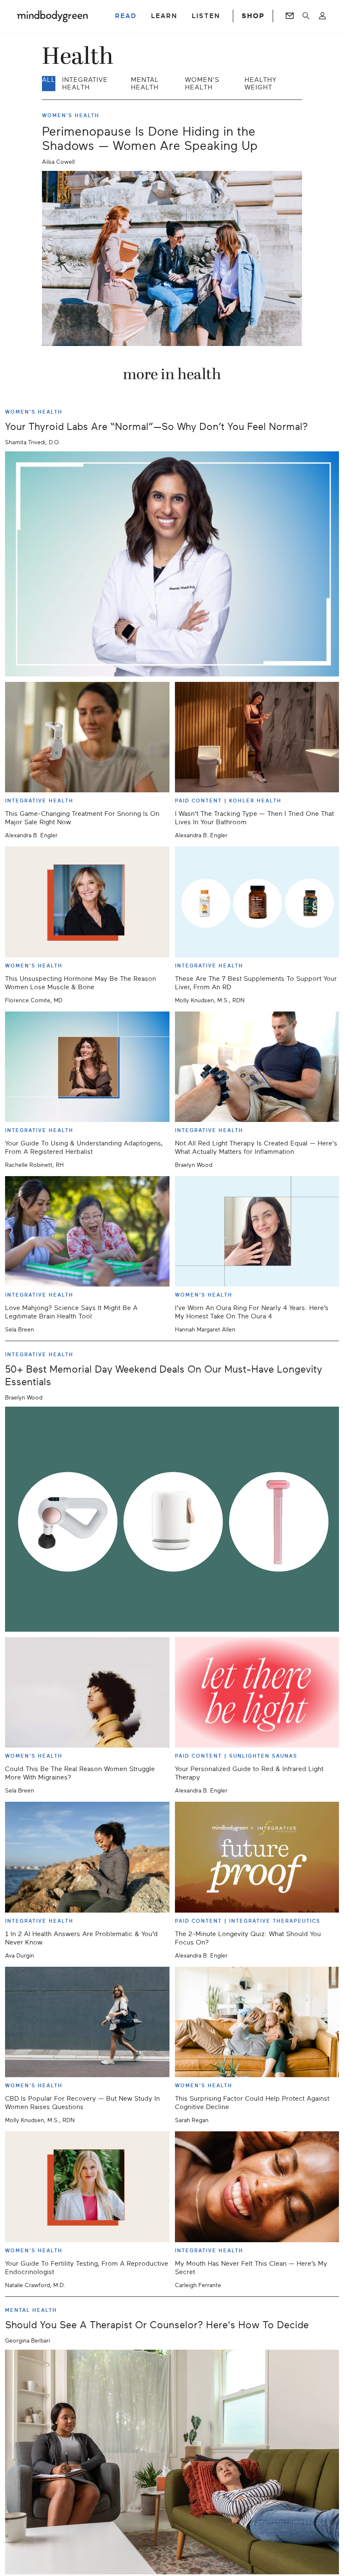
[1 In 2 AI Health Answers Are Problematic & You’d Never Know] (87, 1857)
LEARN (164, 16)
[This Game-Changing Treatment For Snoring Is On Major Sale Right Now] (87, 737)
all (49, 80)
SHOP (253, 16)
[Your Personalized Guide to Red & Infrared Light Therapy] (257, 1692)
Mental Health (145, 84)
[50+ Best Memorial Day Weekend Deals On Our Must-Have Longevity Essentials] (172, 1519)
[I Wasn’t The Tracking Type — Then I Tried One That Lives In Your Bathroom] (257, 737)
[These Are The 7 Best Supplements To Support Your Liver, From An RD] (257, 902)
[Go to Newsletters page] (290, 16)
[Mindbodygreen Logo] (52, 16)
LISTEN (206, 16)
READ (126, 16)
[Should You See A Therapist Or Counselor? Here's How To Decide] (172, 2462)
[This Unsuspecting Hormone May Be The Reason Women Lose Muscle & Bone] (87, 902)
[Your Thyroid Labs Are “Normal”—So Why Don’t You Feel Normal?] (172, 564)
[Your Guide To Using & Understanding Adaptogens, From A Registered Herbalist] (87, 1067)
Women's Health (202, 84)
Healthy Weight (261, 84)
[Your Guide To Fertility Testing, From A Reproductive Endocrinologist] (87, 2187)
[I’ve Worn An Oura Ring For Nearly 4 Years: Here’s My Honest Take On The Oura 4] (257, 1231)
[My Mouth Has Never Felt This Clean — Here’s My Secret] (257, 2187)
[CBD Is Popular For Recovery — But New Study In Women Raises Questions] (87, 2022)
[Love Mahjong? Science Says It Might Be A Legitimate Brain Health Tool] (87, 1231)
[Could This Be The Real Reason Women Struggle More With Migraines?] (87, 1692)
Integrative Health (85, 84)
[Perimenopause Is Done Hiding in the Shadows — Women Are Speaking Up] (172, 258)
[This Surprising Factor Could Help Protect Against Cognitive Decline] (257, 2022)
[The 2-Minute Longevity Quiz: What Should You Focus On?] (257, 1857)
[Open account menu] (322, 16)
